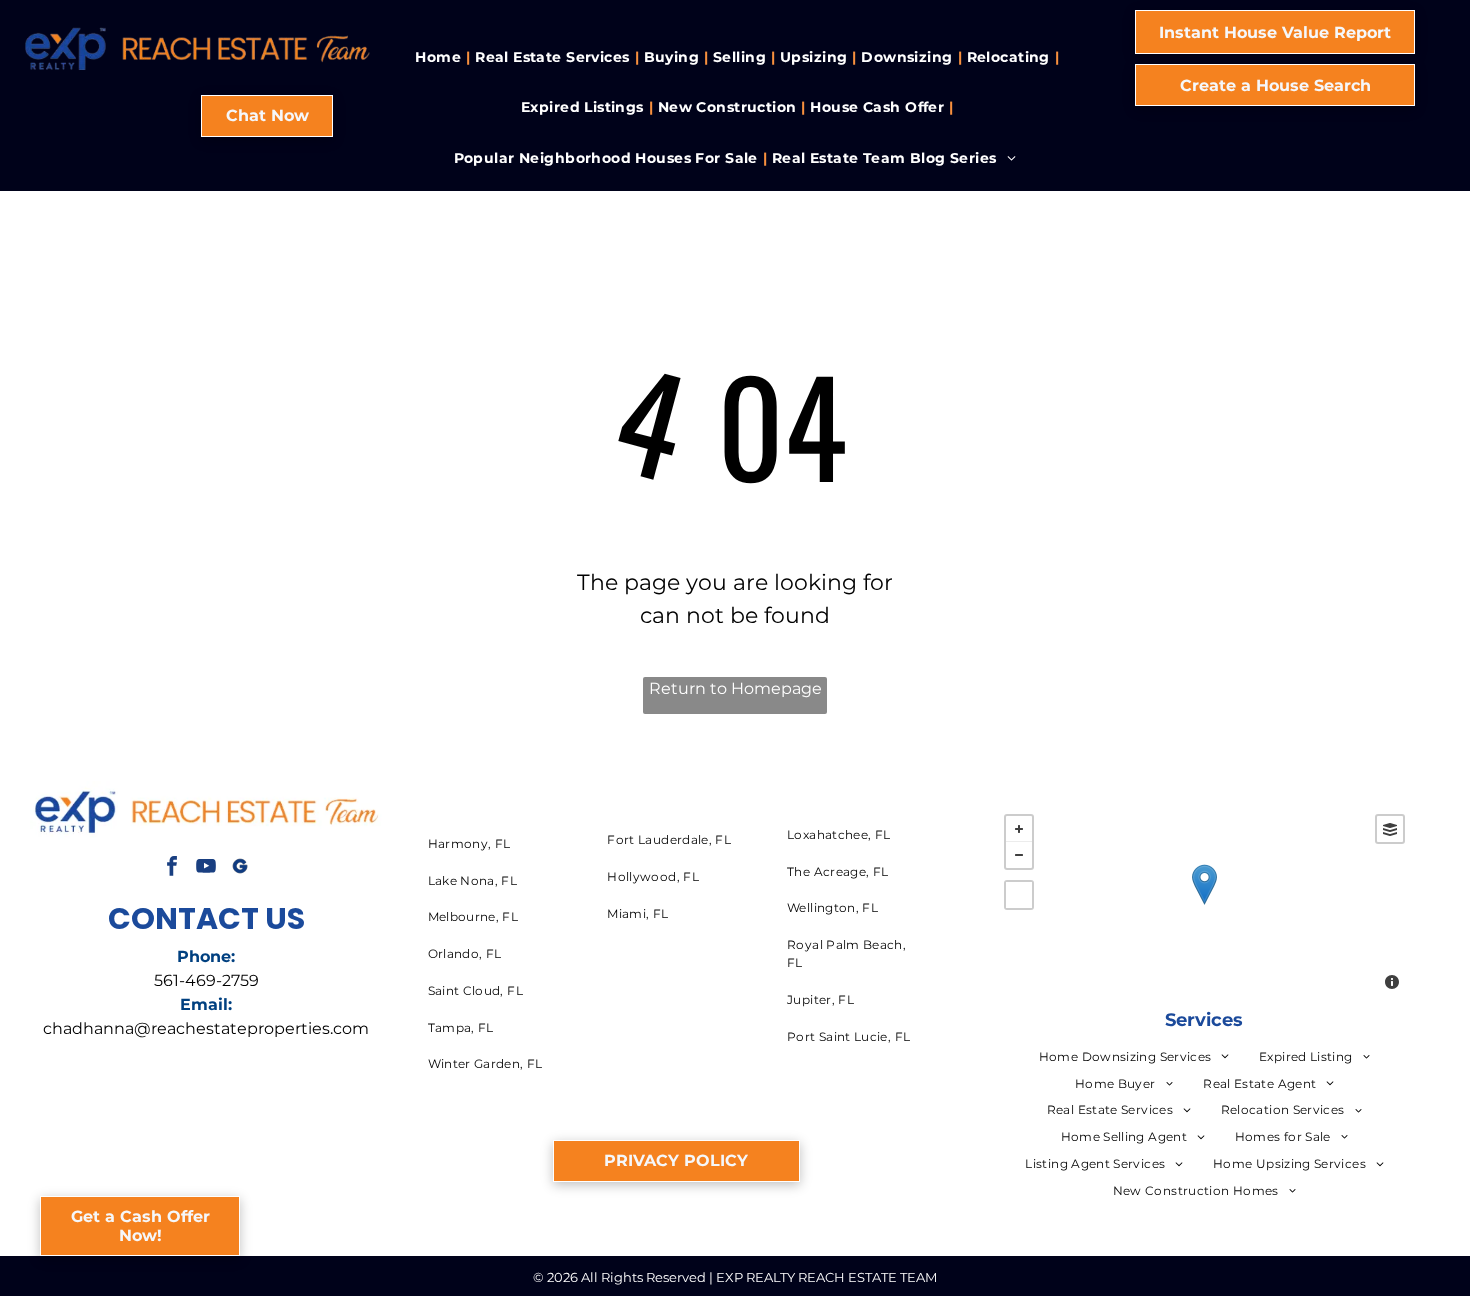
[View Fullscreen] (1019, 895)
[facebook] (172, 868)
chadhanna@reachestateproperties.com (206, 1028)
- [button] (1019, 855)
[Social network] (240, 868)
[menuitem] (440, 57)
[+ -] (1204, 904)
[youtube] (206, 868)
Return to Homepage (735, 688)
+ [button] (1019, 829)
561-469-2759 (206, 980)
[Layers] (1390, 829)
